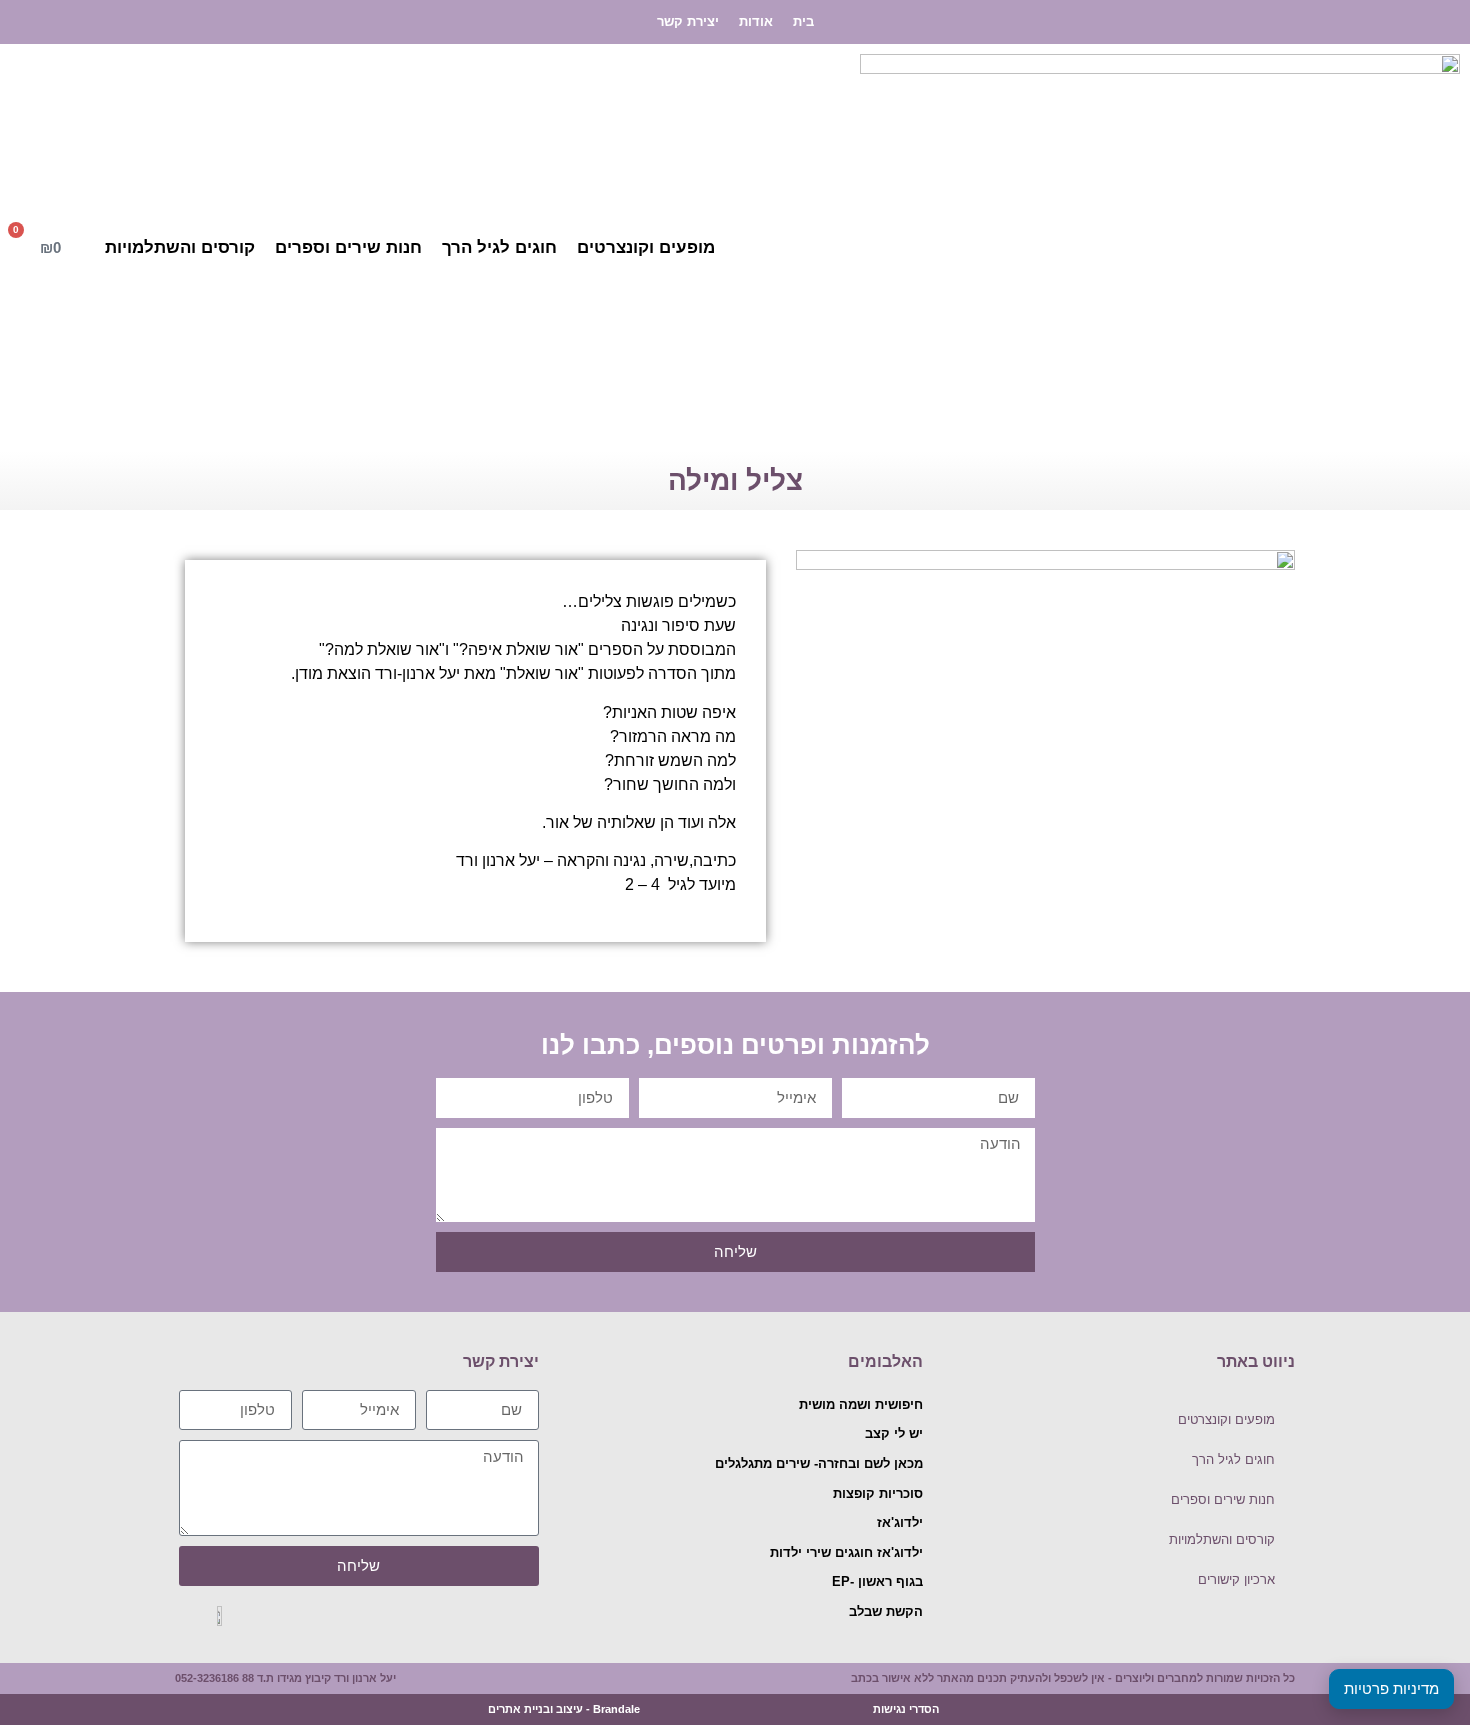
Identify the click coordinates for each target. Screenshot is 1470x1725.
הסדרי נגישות (906, 1709)
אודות (756, 21)
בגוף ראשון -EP (877, 1581)
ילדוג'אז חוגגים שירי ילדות (846, 1552)
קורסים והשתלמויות (180, 247)
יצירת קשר (688, 21)
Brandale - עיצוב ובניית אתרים (564, 1709)
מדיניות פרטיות (1391, 1688)
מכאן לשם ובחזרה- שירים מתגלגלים (819, 1463)
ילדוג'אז (900, 1522)
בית (803, 21)
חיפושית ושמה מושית (861, 1404)
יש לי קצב (894, 1433)
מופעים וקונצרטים (646, 247)
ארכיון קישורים (1236, 1579)
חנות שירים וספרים (348, 247)
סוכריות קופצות (878, 1493)
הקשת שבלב (886, 1611)
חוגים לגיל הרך (499, 247)
